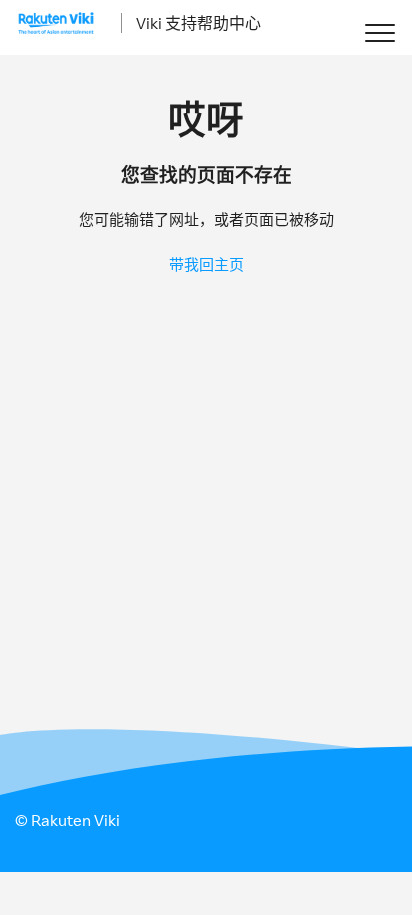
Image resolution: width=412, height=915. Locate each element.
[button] (379, 32)
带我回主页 (206, 264)
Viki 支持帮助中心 (198, 23)
